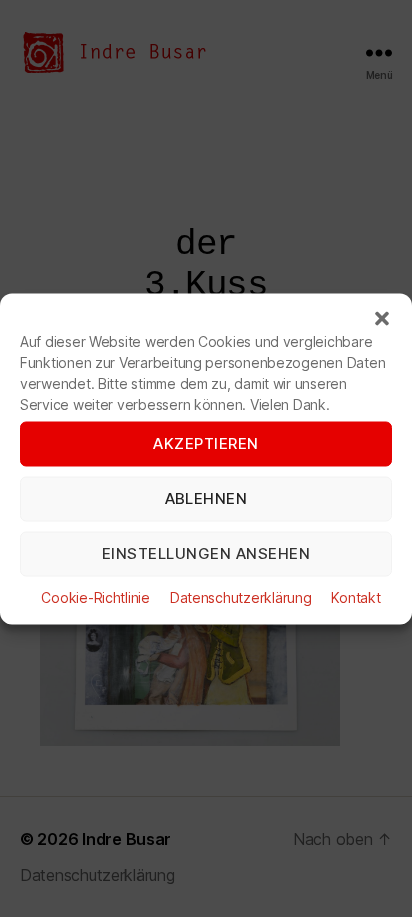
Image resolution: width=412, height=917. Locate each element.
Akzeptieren (206, 443)
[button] (382, 318)
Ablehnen (206, 498)
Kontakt (355, 596)
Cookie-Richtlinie (95, 596)
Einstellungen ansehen (206, 553)
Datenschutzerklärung (241, 596)
